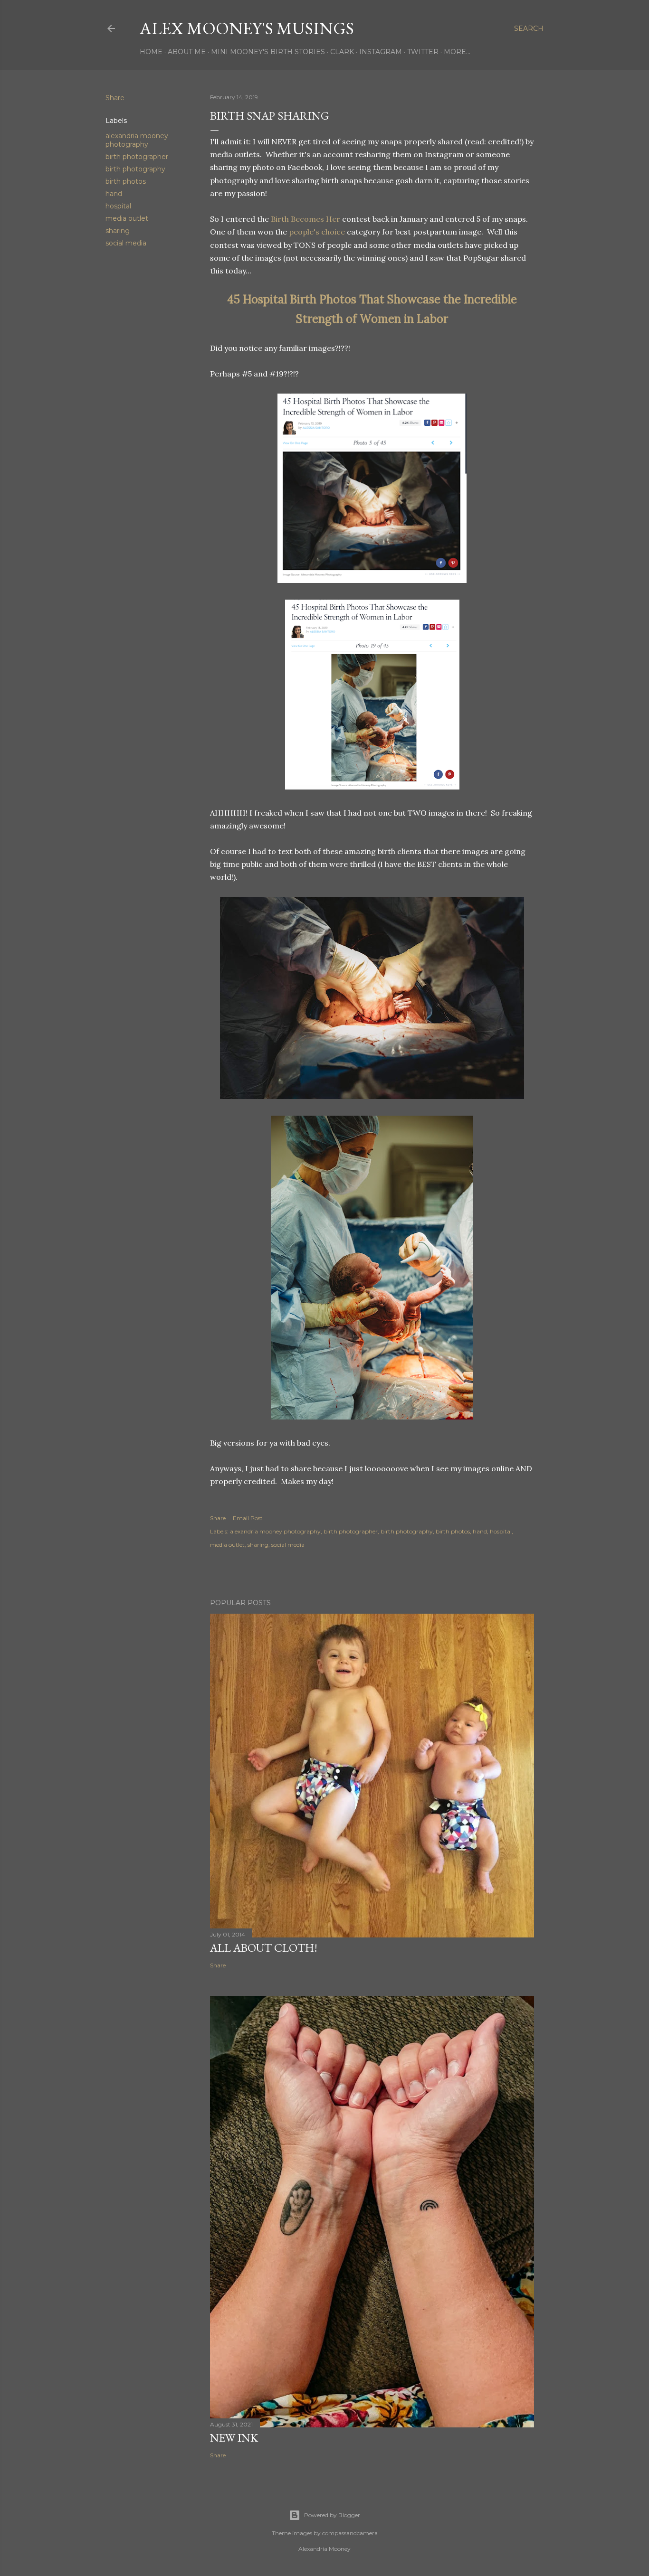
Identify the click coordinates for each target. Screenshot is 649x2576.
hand (114, 194)
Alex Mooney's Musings (247, 28)
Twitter (423, 52)
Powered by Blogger (332, 2515)
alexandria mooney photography (137, 140)
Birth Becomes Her (305, 219)
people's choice (317, 232)
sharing (118, 231)
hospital (118, 206)
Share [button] (115, 98)
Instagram (381, 52)
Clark (342, 52)
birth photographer (137, 157)
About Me (187, 52)
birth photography (135, 169)
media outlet (127, 218)
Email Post (248, 1518)
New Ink (234, 2438)
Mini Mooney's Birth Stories (268, 52)
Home (151, 52)
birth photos (126, 181)
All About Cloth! (264, 1948)
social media (126, 243)
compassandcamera (350, 2533)
